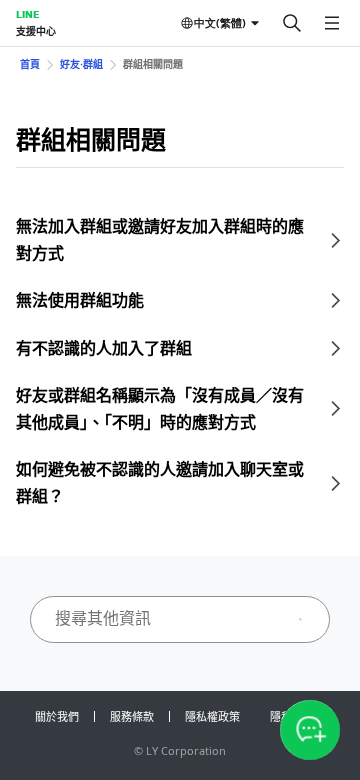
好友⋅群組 (81, 64)
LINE (27, 14)
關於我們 (57, 716)
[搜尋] (292, 23)
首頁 (30, 64)
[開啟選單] (332, 23)
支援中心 (36, 31)
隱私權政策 (212, 716)
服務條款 (132, 716)
